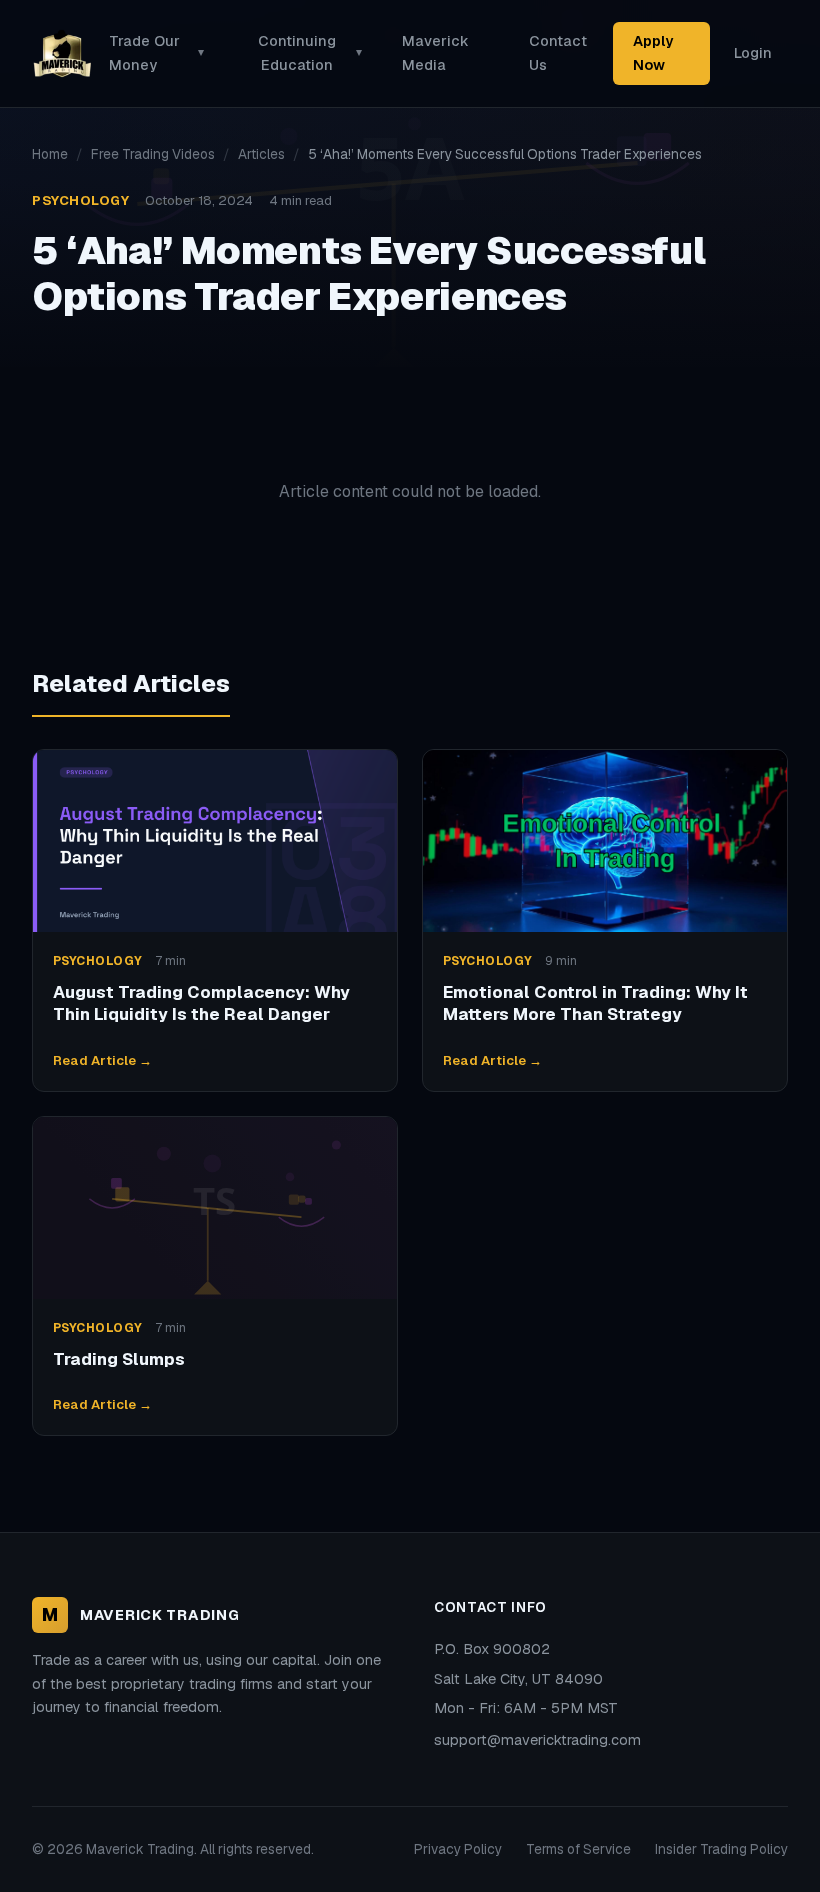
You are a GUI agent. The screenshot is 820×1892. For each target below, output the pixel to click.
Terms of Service (578, 1849)
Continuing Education (310, 52)
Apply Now (653, 52)
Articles (261, 154)
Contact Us (558, 52)
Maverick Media (435, 52)
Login (753, 53)
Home (50, 154)
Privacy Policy (458, 1849)
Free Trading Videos (153, 154)
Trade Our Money (156, 52)
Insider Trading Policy (721, 1849)
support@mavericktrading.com (537, 1740)
